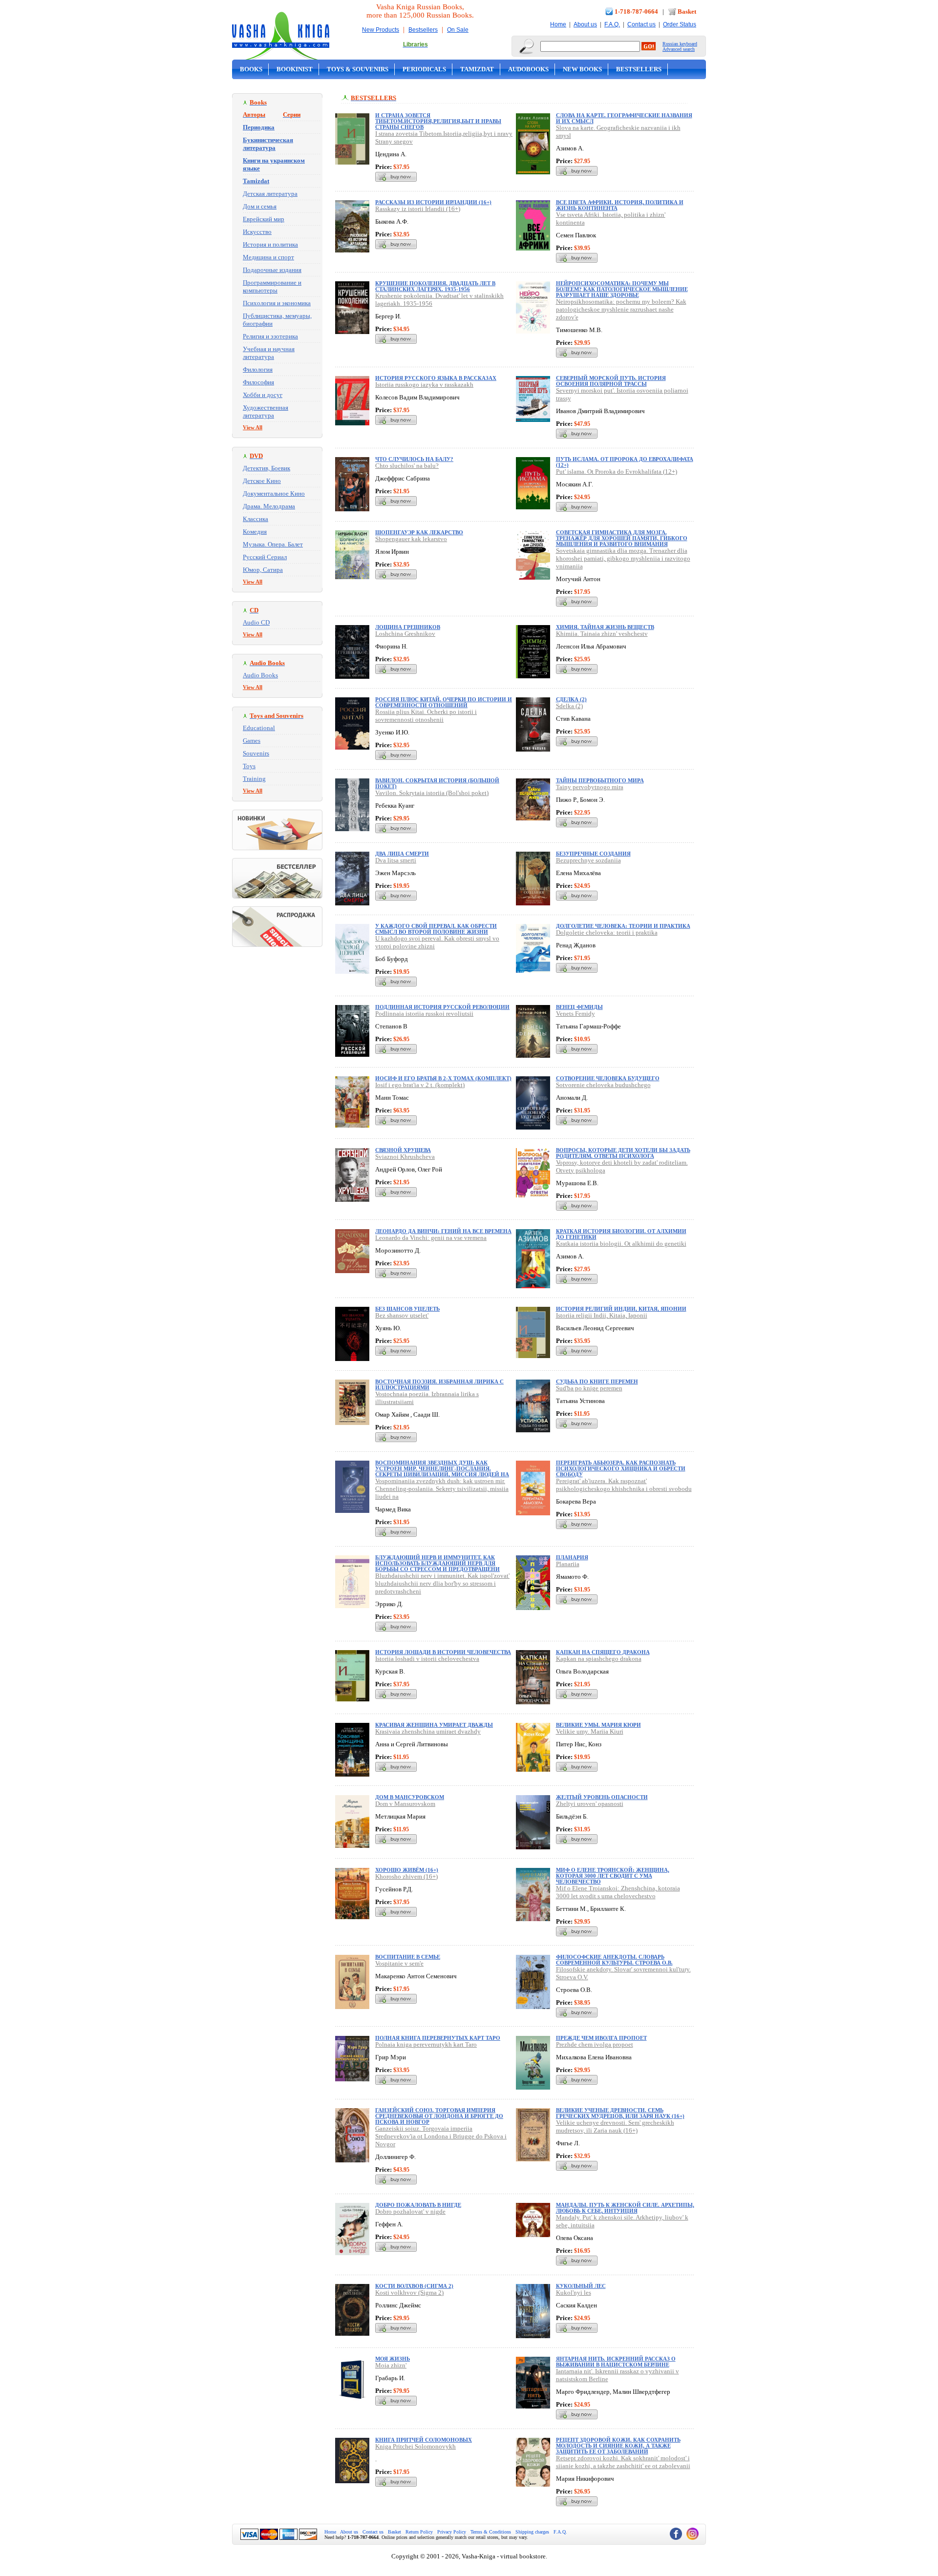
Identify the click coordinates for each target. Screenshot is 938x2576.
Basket (687, 11)
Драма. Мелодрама (269, 506)
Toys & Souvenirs (358, 69)
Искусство (257, 232)
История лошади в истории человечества (443, 1652)
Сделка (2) (571, 699)
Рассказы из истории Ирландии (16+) (433, 202)
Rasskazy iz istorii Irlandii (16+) (418, 209)
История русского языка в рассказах (436, 378)
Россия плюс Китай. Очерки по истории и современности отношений (444, 702)
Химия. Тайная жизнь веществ (605, 627)
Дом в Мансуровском (410, 1797)
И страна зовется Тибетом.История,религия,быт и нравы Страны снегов (438, 121)
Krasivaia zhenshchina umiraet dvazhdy (428, 1731)
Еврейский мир (264, 219)
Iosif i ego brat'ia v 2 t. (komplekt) (420, 1085)
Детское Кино (262, 481)
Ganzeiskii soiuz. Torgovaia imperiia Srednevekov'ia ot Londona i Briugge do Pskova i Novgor (441, 2136)
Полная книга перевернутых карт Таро (438, 2038)
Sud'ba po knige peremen (589, 1388)
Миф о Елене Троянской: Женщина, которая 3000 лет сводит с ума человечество (613, 1876)
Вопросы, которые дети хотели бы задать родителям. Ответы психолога (623, 1153)
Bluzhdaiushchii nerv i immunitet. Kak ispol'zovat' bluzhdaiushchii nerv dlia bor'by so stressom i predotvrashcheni (442, 1583)
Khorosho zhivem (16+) (406, 1876)
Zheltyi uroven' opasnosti (590, 1804)
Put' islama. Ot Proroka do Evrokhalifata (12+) (617, 471)
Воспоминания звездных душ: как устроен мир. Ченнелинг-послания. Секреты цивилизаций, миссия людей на (442, 1468)
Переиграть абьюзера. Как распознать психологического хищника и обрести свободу (621, 1468)
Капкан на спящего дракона (603, 1652)
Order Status (680, 24)
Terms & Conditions (491, 2532)
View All (253, 427)
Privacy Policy (452, 2532)
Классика (256, 519)
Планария (572, 1557)
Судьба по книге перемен (597, 1382)
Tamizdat (477, 69)
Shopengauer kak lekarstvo (411, 539)
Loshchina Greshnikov (405, 634)
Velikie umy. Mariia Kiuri (590, 1731)
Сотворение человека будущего (608, 1078)
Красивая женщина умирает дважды (434, 1725)
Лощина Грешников (408, 627)
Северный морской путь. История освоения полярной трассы (611, 381)
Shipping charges (532, 2532)
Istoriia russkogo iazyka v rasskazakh (424, 385)
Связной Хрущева (403, 1150)
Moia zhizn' (391, 2365)
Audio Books (260, 675)
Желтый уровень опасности (602, 1797)
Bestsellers (423, 30)
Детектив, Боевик (266, 468)
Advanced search (679, 49)
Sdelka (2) (569, 706)
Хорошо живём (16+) (407, 1870)
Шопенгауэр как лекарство (419, 532)
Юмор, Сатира (263, 570)
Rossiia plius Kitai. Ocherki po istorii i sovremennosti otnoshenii (426, 716)
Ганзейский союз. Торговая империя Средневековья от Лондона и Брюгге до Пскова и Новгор (439, 2116)
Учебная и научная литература (269, 353)
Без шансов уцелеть (407, 1309)
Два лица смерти (402, 854)
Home (558, 24)
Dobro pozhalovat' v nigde (410, 2211)
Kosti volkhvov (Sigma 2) (409, 2293)
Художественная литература (266, 411)
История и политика (270, 244)
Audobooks (528, 69)
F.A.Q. (612, 24)
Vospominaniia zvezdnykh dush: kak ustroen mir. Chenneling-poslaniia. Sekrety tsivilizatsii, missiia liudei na (442, 1489)
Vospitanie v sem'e (399, 1963)
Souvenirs (256, 753)
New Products (381, 30)
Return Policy (419, 2532)
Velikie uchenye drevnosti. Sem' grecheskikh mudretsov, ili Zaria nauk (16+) (615, 2126)
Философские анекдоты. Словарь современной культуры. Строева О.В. (614, 1960)
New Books (582, 69)
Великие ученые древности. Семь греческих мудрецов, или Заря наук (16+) (620, 2113)
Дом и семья (260, 206)
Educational (259, 728)
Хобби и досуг (263, 395)
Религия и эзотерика (270, 336)
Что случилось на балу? (414, 459)
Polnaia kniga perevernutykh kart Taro (426, 2044)
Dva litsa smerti (396, 860)
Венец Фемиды (579, 1007)
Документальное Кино (274, 493)
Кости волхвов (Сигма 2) (414, 2286)
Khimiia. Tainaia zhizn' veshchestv (602, 634)
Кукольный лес (581, 2286)
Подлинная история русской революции (442, 1007)
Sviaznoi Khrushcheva (405, 1157)
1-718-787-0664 (636, 11)
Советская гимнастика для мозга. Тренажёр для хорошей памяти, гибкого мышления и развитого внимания (622, 538)
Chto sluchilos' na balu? (407, 466)
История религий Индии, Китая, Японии (621, 1309)
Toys (249, 766)
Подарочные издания (272, 270)
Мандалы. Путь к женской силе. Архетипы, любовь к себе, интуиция (625, 2208)
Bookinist (295, 69)
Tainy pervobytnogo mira (590, 787)
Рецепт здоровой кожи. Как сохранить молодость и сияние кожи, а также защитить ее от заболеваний (618, 2446)
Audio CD (256, 622)
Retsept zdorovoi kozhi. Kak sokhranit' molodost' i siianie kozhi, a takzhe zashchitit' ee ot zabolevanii (623, 2462)
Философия (258, 382)
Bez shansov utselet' (402, 1315)
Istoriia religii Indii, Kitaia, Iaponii (602, 1315)
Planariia (568, 1564)
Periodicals (424, 69)
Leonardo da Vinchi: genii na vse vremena (431, 1238)
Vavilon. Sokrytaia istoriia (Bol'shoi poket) (432, 793)
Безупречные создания (593, 854)
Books (251, 69)
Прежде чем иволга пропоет (601, 2038)
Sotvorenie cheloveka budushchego (603, 1085)
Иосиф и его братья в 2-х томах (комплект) (443, 1078)
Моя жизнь (393, 2359)
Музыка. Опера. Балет (273, 544)
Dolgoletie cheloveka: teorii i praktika (607, 932)
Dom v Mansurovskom (405, 1804)
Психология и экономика (277, 303)
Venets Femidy (576, 1014)
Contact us (641, 24)
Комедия (255, 532)
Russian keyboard (680, 44)
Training (254, 779)
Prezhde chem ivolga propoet (595, 2044)
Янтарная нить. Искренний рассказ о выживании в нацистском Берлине (616, 2362)
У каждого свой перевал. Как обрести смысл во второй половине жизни (436, 929)
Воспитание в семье (408, 1957)
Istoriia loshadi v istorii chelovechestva (427, 1659)
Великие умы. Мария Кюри (598, 1725)
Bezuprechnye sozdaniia (588, 860)
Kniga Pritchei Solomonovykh (416, 2446)
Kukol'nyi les (574, 2293)
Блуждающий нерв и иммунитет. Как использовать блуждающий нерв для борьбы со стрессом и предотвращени (437, 1563)
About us (585, 24)
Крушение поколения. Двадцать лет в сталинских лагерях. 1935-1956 (435, 286)
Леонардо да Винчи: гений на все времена (443, 1231)
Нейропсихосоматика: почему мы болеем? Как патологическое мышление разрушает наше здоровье (622, 289)
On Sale (458, 30)
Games (252, 741)
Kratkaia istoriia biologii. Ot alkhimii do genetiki (621, 1244)
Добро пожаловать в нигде (418, 2205)
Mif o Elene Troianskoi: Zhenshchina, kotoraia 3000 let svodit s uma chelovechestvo (618, 1892)
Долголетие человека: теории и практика (623, 926)
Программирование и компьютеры (272, 286)
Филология (258, 369)
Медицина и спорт (268, 257)
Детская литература (270, 194)
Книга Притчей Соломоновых (424, 2440)
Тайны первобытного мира (600, 780)
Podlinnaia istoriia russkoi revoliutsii (424, 1014)
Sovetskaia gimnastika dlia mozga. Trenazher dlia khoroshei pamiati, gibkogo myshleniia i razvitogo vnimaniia (623, 558)
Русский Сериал (265, 557)
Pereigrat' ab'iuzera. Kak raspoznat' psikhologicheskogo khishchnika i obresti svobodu (624, 1485)
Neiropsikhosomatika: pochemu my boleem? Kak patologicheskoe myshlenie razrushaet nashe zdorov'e (621, 309)
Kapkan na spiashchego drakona (599, 1659)
